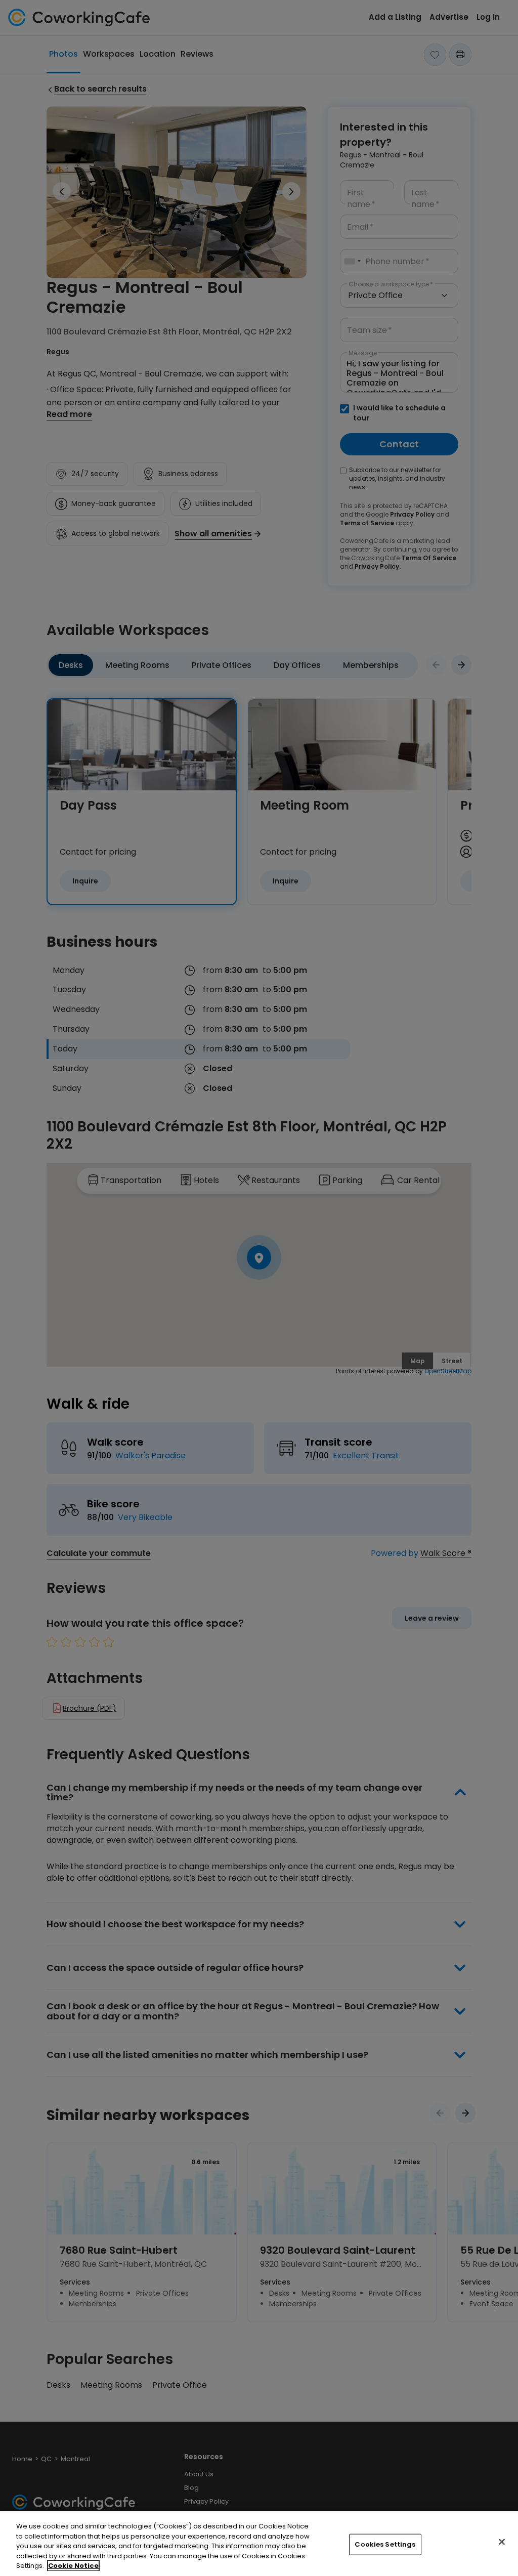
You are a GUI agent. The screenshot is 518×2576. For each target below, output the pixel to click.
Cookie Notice (73, 2566)
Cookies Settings (385, 2544)
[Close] (502, 2542)
